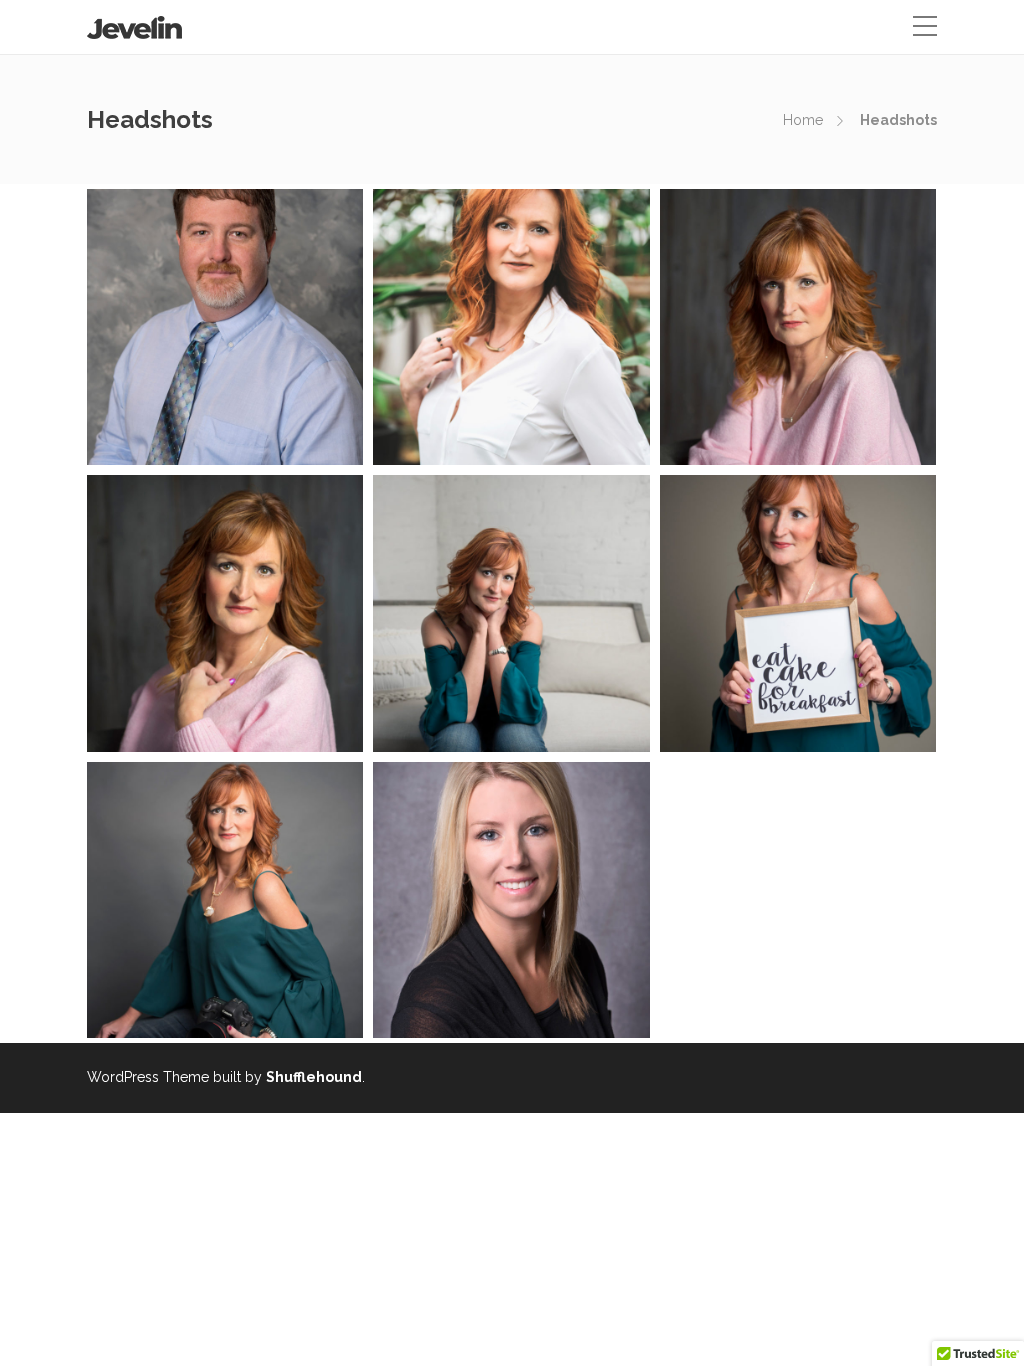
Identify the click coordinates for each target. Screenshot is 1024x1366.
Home (803, 120)
